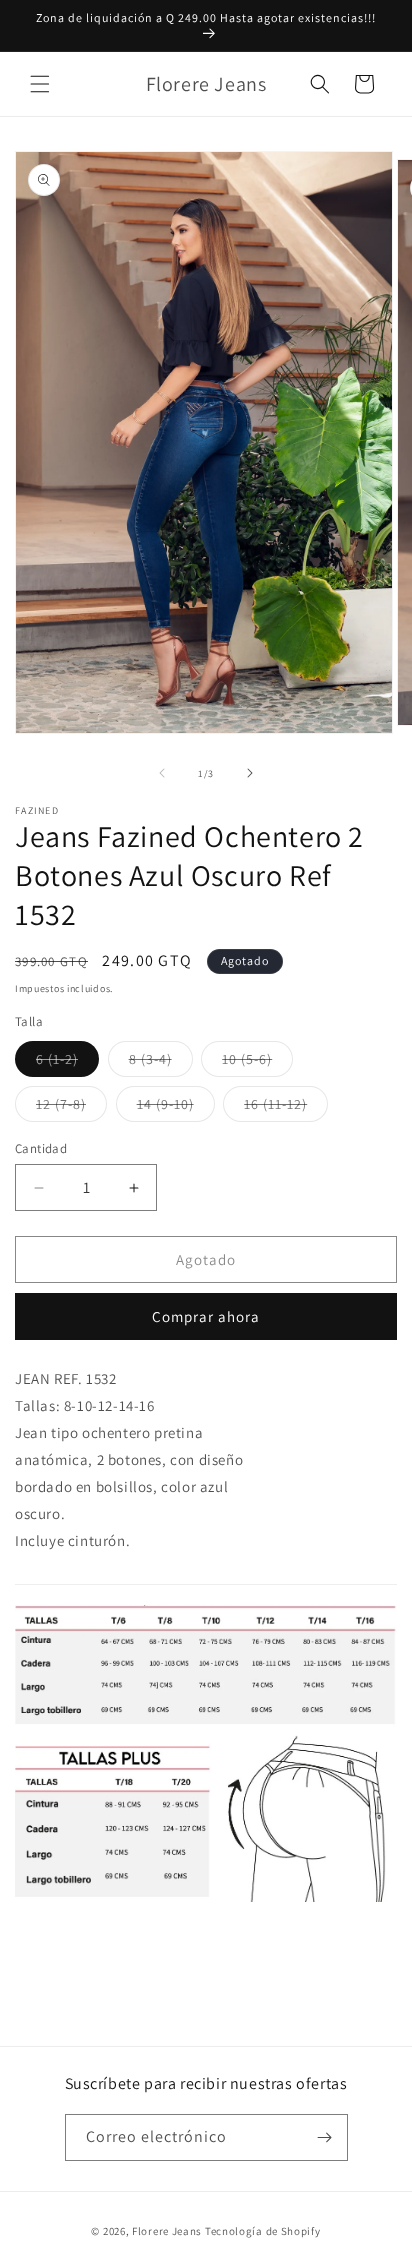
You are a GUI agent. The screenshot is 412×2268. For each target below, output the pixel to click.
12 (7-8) (71, 1108)
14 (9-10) (176, 1108)
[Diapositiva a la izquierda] (162, 773)
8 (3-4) (161, 1063)
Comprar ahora (206, 1316)
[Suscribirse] (325, 2137)
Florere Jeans (167, 2231)
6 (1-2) (67, 1063)
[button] (40, 84)
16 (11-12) (286, 1108)
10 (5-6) (257, 1063)
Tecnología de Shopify (263, 2231)
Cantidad (41, 1148)
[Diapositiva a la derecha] (250, 773)
